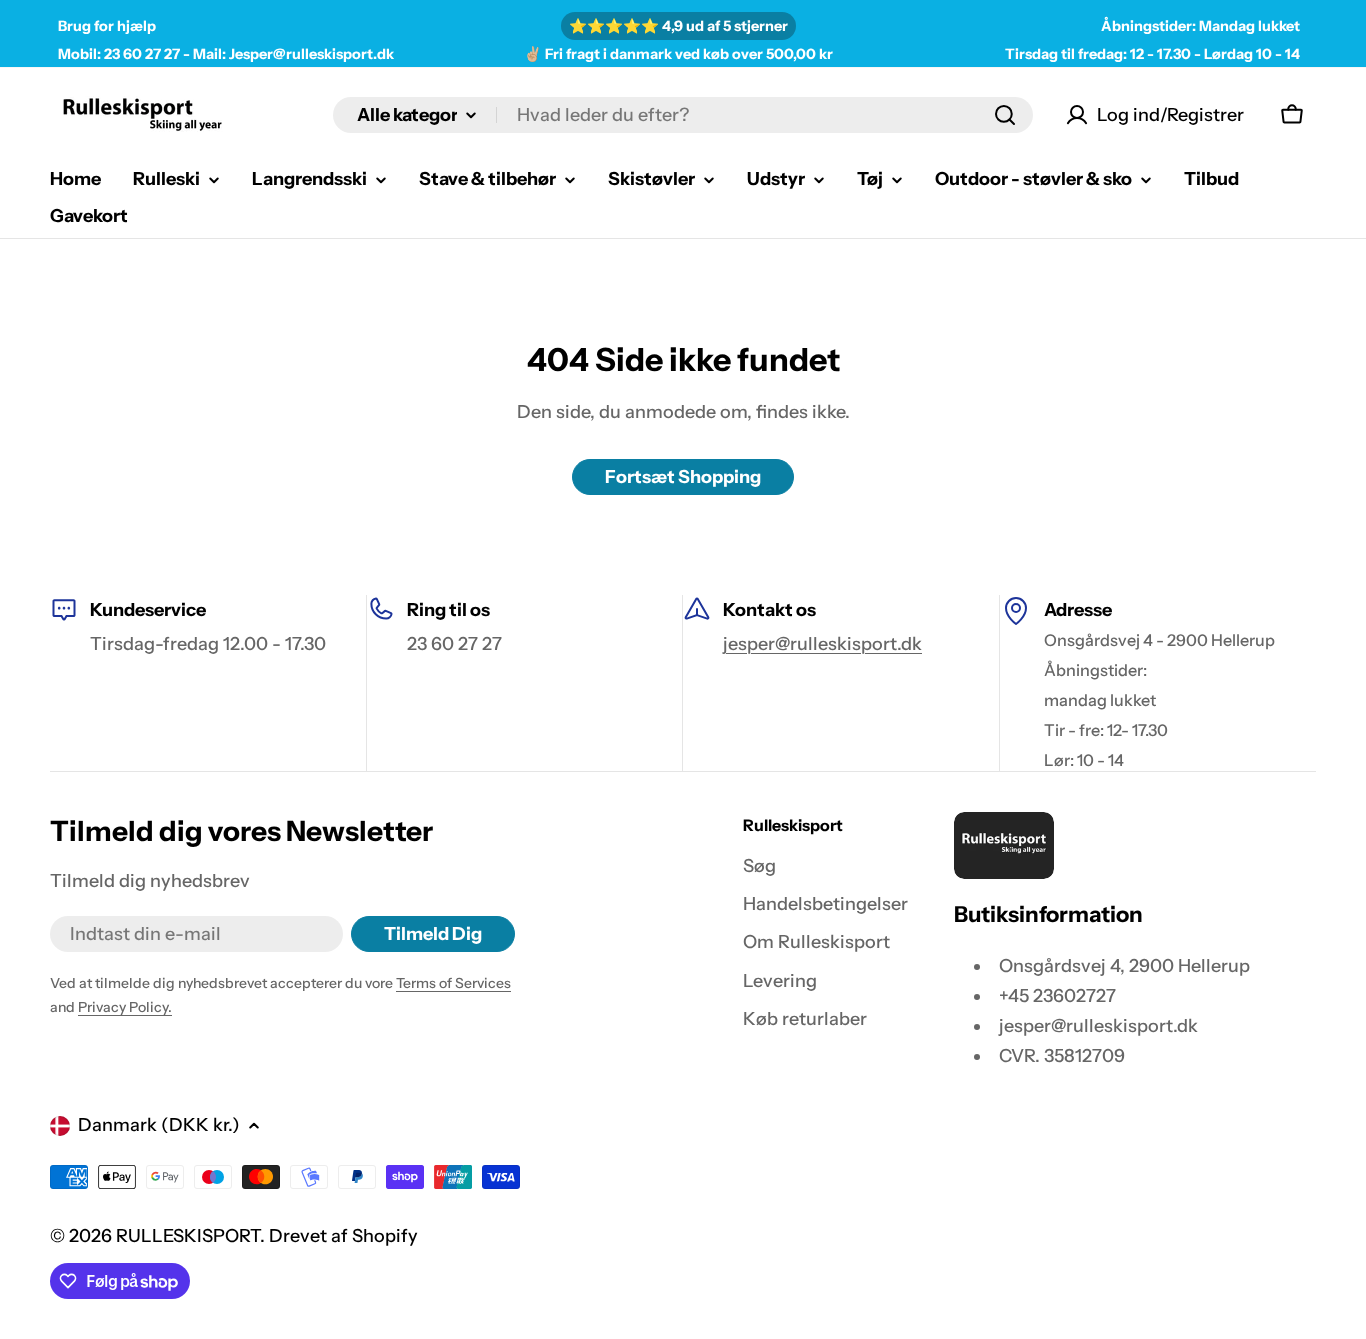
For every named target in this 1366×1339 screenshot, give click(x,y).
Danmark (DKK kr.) (159, 1125)
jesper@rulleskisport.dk (822, 644)
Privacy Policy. (125, 1007)
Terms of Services (453, 983)
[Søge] (1005, 115)
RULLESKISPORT (188, 1236)
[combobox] (683, 115)
